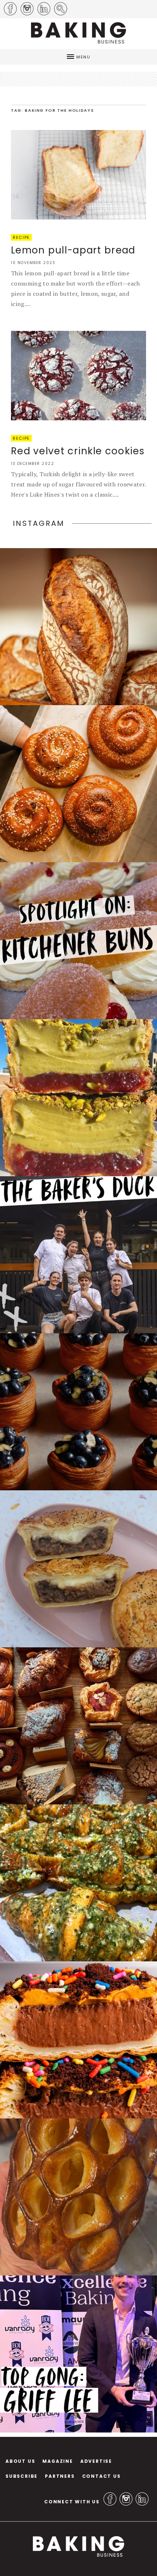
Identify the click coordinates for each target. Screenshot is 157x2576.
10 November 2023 (33, 263)
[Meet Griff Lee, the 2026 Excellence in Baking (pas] (78, 2354)
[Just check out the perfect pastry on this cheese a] (78, 1569)
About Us (20, 2461)
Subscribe (22, 2476)
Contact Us (102, 2476)
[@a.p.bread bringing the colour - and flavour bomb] (78, 1098)
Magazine (58, 2461)
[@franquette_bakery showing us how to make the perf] (78, 627)
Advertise (96, 2461)
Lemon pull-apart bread (73, 250)
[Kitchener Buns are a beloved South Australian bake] (78, 941)
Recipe (21, 237)
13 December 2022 (32, 464)
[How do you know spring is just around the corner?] (78, 1412)
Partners (60, 2476)
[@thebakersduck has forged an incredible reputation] (78, 1255)
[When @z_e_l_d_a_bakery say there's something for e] (78, 1726)
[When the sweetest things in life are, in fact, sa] (78, 1883)
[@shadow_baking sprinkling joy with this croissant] (78, 2040)
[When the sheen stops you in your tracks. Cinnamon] (78, 784)
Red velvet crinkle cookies (78, 451)
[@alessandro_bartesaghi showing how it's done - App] (78, 2197)
